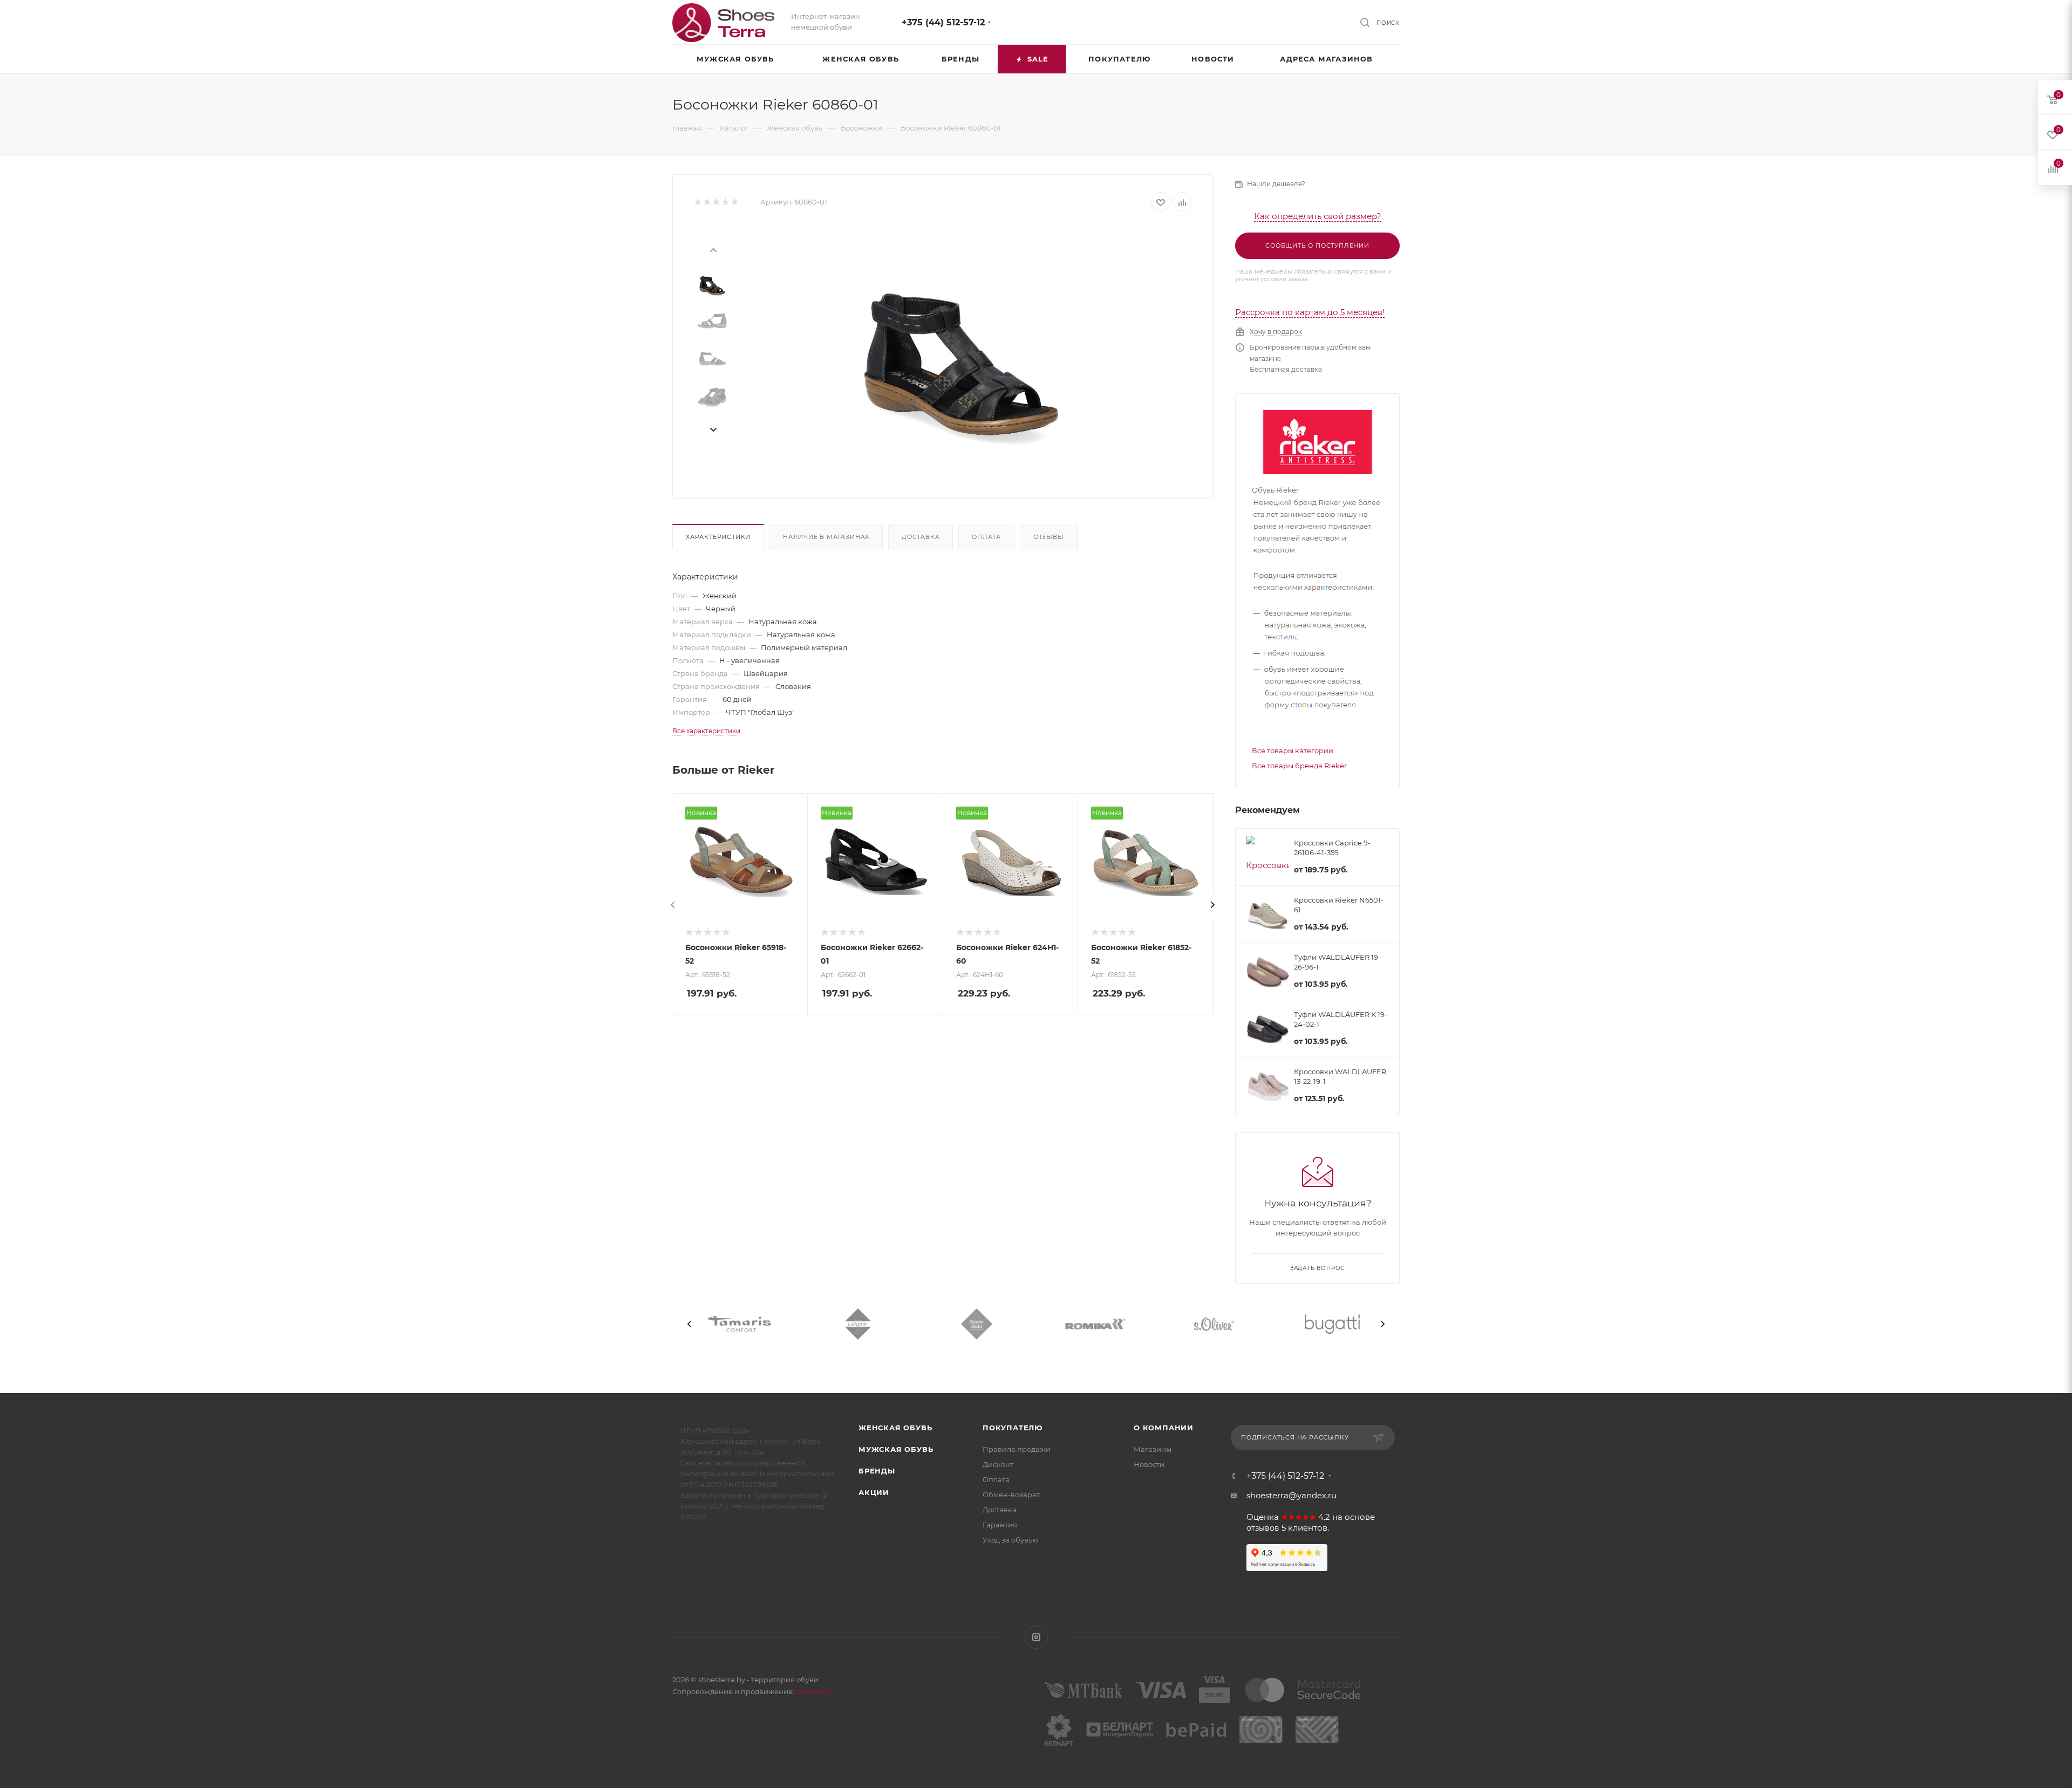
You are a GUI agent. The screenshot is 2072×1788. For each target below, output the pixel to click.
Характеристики (718, 537)
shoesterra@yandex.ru (1291, 1495)
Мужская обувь (896, 1449)
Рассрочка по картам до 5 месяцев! (1310, 312)
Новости (1149, 1464)
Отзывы (1049, 537)
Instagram (1036, 1637)
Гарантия (1000, 1525)
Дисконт (998, 1464)
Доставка (921, 537)
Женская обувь (895, 1428)
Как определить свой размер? (1318, 216)
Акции (874, 1492)
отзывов (1263, 1528)
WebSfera (812, 1691)
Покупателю (1013, 1428)
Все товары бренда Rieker (1299, 766)
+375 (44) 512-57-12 (943, 22)
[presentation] (713, 249)
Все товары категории (1293, 750)
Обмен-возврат (1011, 1494)
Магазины (1153, 1449)
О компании (1164, 1428)
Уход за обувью (1010, 1540)
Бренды (877, 1471)
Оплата (986, 537)
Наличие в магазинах (826, 537)
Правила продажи (1017, 1449)
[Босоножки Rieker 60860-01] (961, 346)
